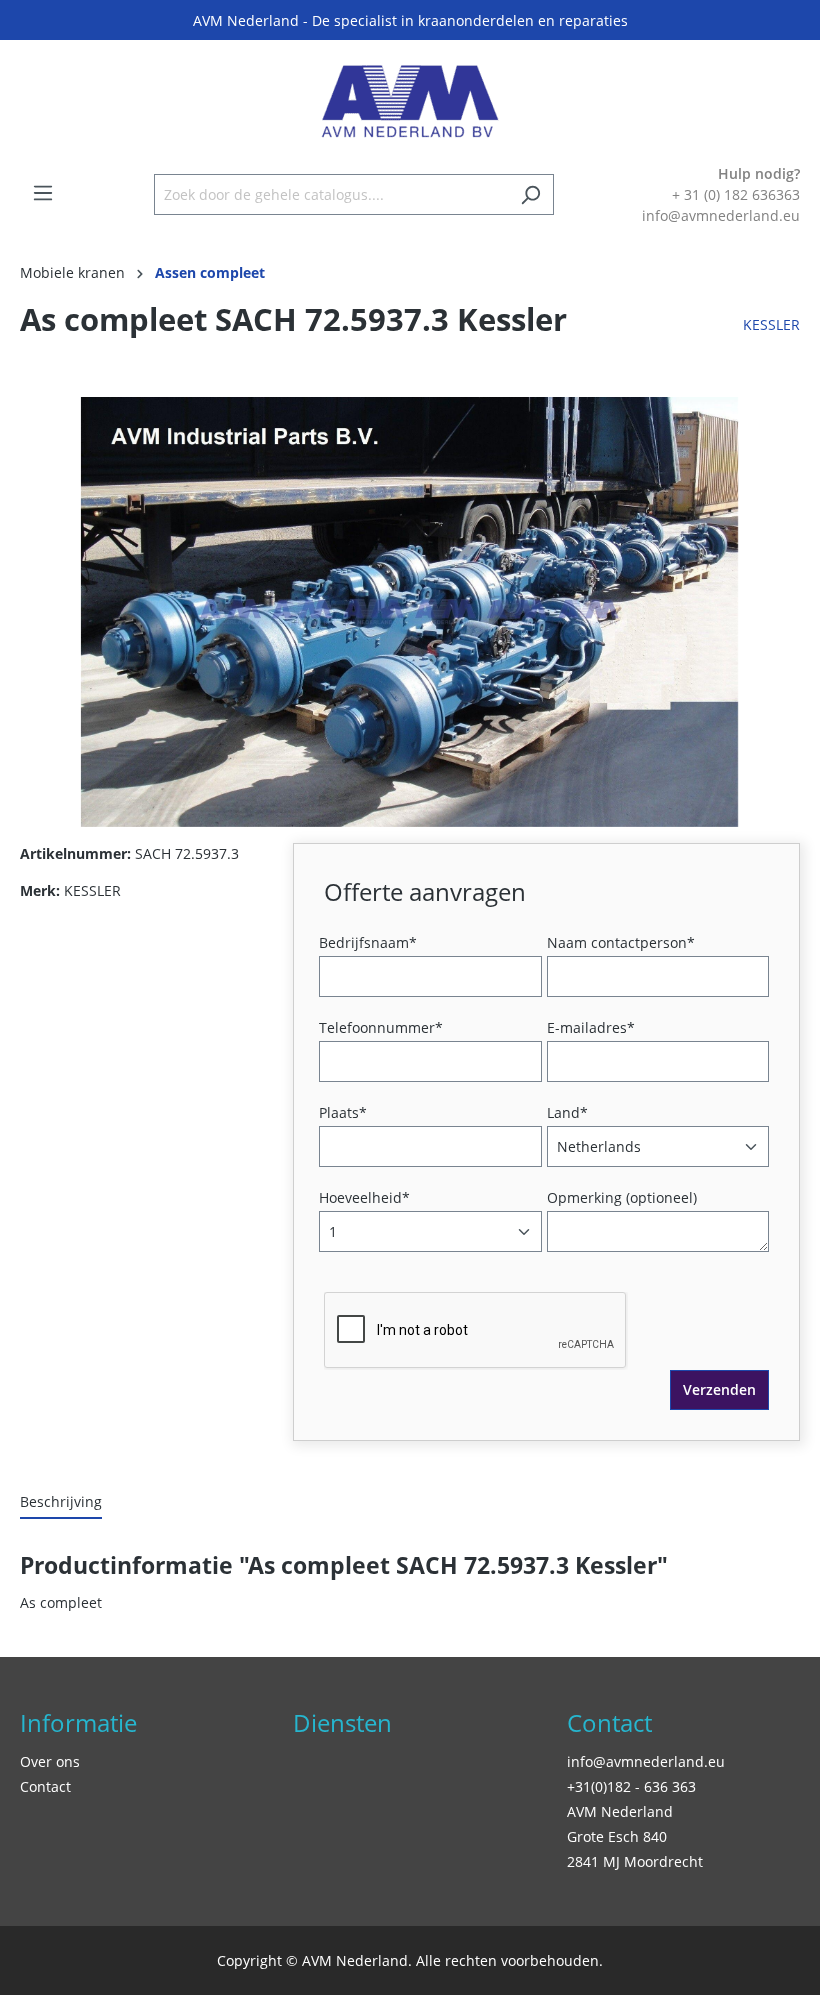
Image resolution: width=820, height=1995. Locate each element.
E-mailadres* (591, 1027)
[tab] (61, 1502)
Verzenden (719, 1389)
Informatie (78, 1722)
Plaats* (343, 1112)
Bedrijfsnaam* (368, 942)
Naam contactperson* (621, 942)
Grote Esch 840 (617, 1836)
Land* (567, 1112)
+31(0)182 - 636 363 (631, 1786)
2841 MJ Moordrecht (635, 1861)
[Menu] (43, 193)
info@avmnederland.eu (646, 1761)
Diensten (342, 1722)
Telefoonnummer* (381, 1027)
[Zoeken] (530, 194)
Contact (45, 1786)
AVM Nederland (620, 1811)
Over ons (50, 1761)
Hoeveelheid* (364, 1197)
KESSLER (771, 324)
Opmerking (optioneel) (622, 1197)
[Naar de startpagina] (410, 101)
